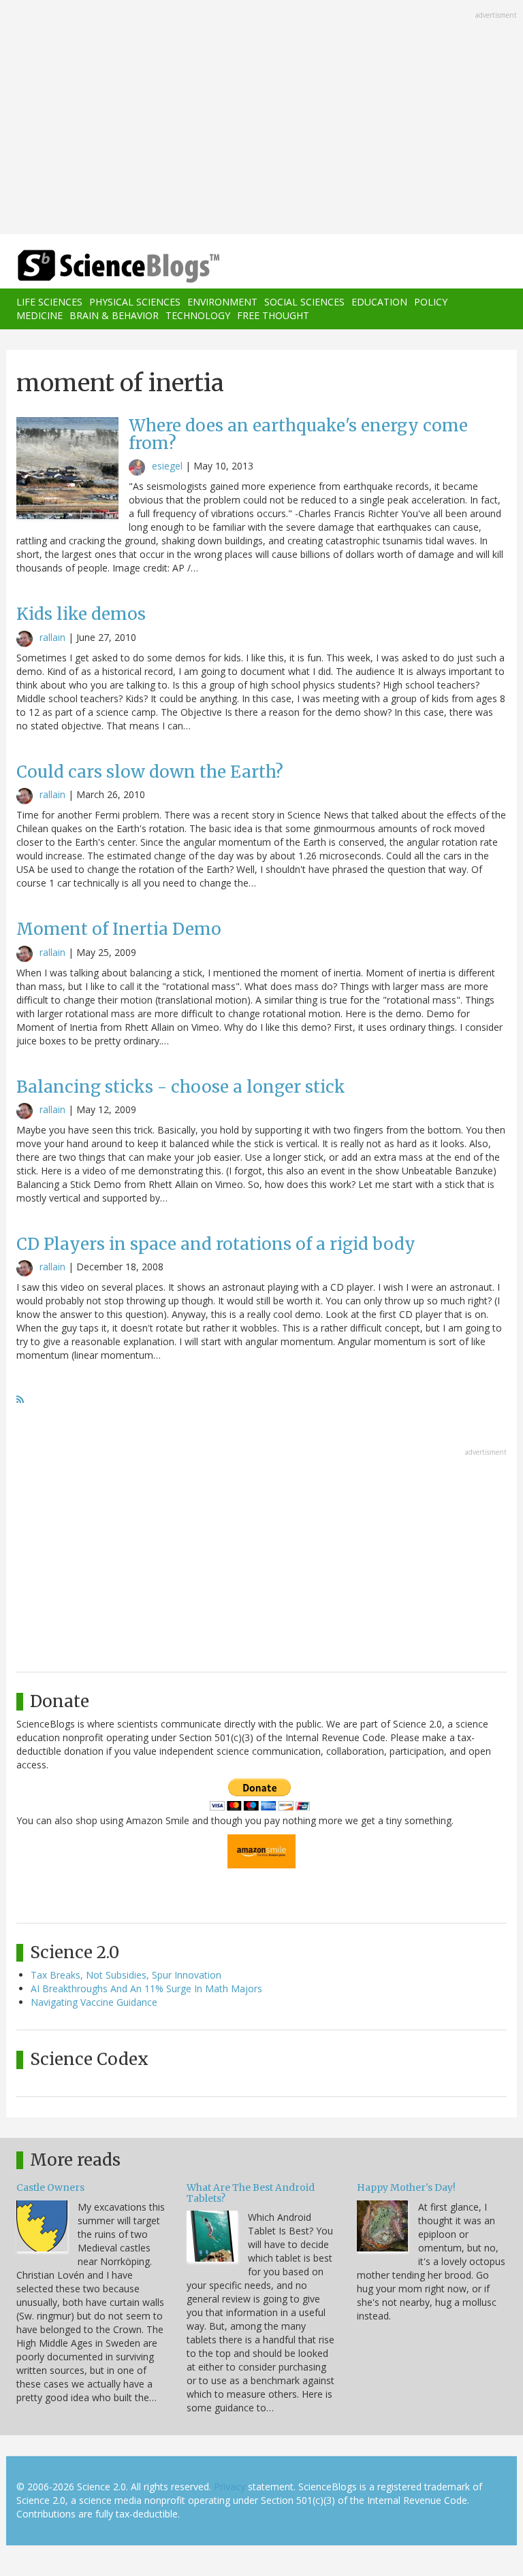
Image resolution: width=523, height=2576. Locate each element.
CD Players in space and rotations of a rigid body (216, 1244)
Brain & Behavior (114, 315)
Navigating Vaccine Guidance (94, 2002)
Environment (222, 302)
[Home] (98, 266)
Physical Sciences (135, 302)
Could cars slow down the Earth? (150, 772)
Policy (431, 302)
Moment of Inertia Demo (119, 929)
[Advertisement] (261, 118)
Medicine (39, 315)
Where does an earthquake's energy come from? (298, 434)
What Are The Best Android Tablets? (251, 2193)
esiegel (167, 466)
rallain (52, 637)
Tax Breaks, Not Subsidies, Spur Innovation (126, 1975)
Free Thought (273, 315)
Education (379, 302)
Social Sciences (304, 302)
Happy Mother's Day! (406, 2187)
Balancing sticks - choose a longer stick (181, 1087)
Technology (198, 315)
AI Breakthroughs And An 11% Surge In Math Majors (146, 1988)
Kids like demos (81, 614)
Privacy (229, 2487)
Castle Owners (50, 2187)
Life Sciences (49, 302)
